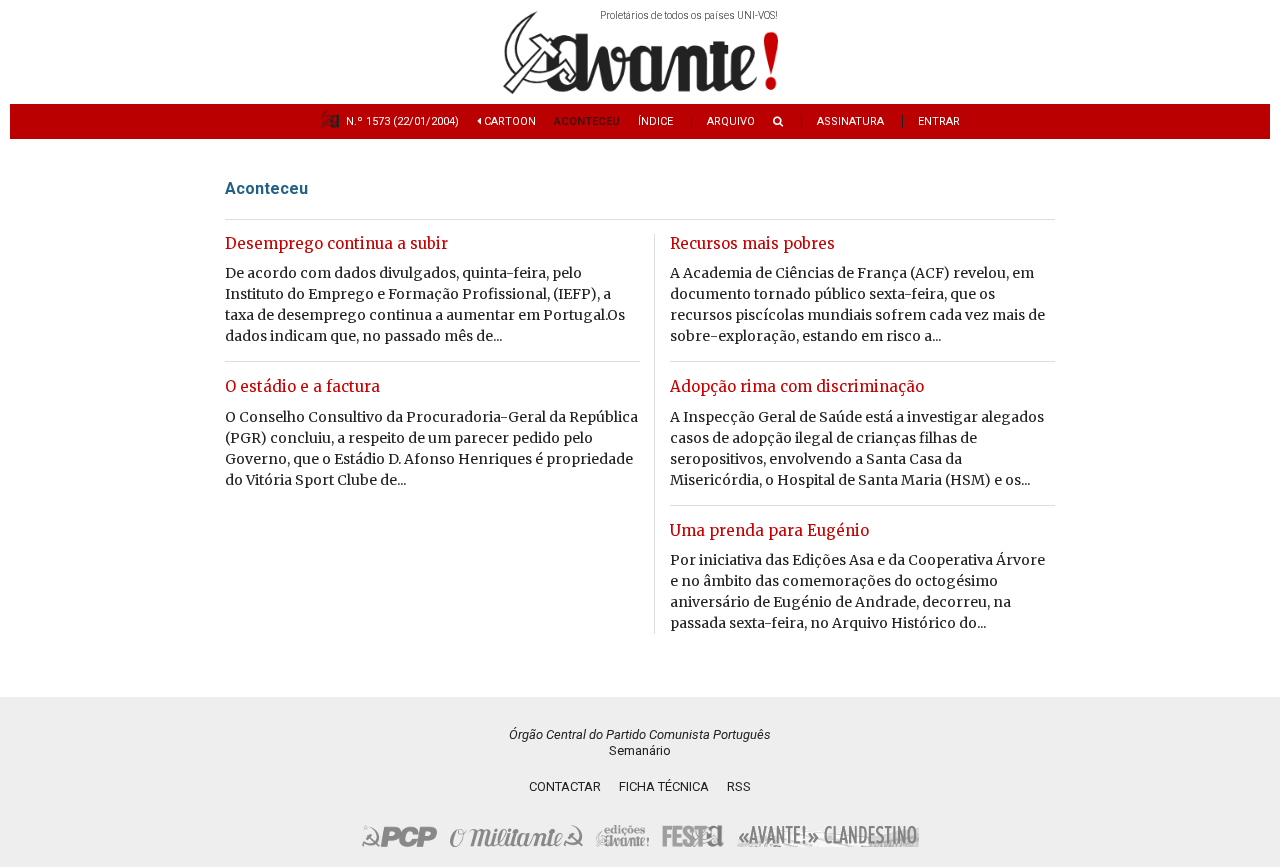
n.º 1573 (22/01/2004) (402, 121)
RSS (739, 786)
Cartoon (508, 121)
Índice (655, 121)
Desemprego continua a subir (336, 243)
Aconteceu (587, 121)
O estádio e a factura (302, 386)
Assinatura (850, 121)
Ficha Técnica (664, 786)
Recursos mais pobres (752, 243)
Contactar (565, 786)
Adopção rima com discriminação (797, 386)
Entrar (939, 121)
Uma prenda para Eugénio (769, 530)
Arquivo (731, 121)
